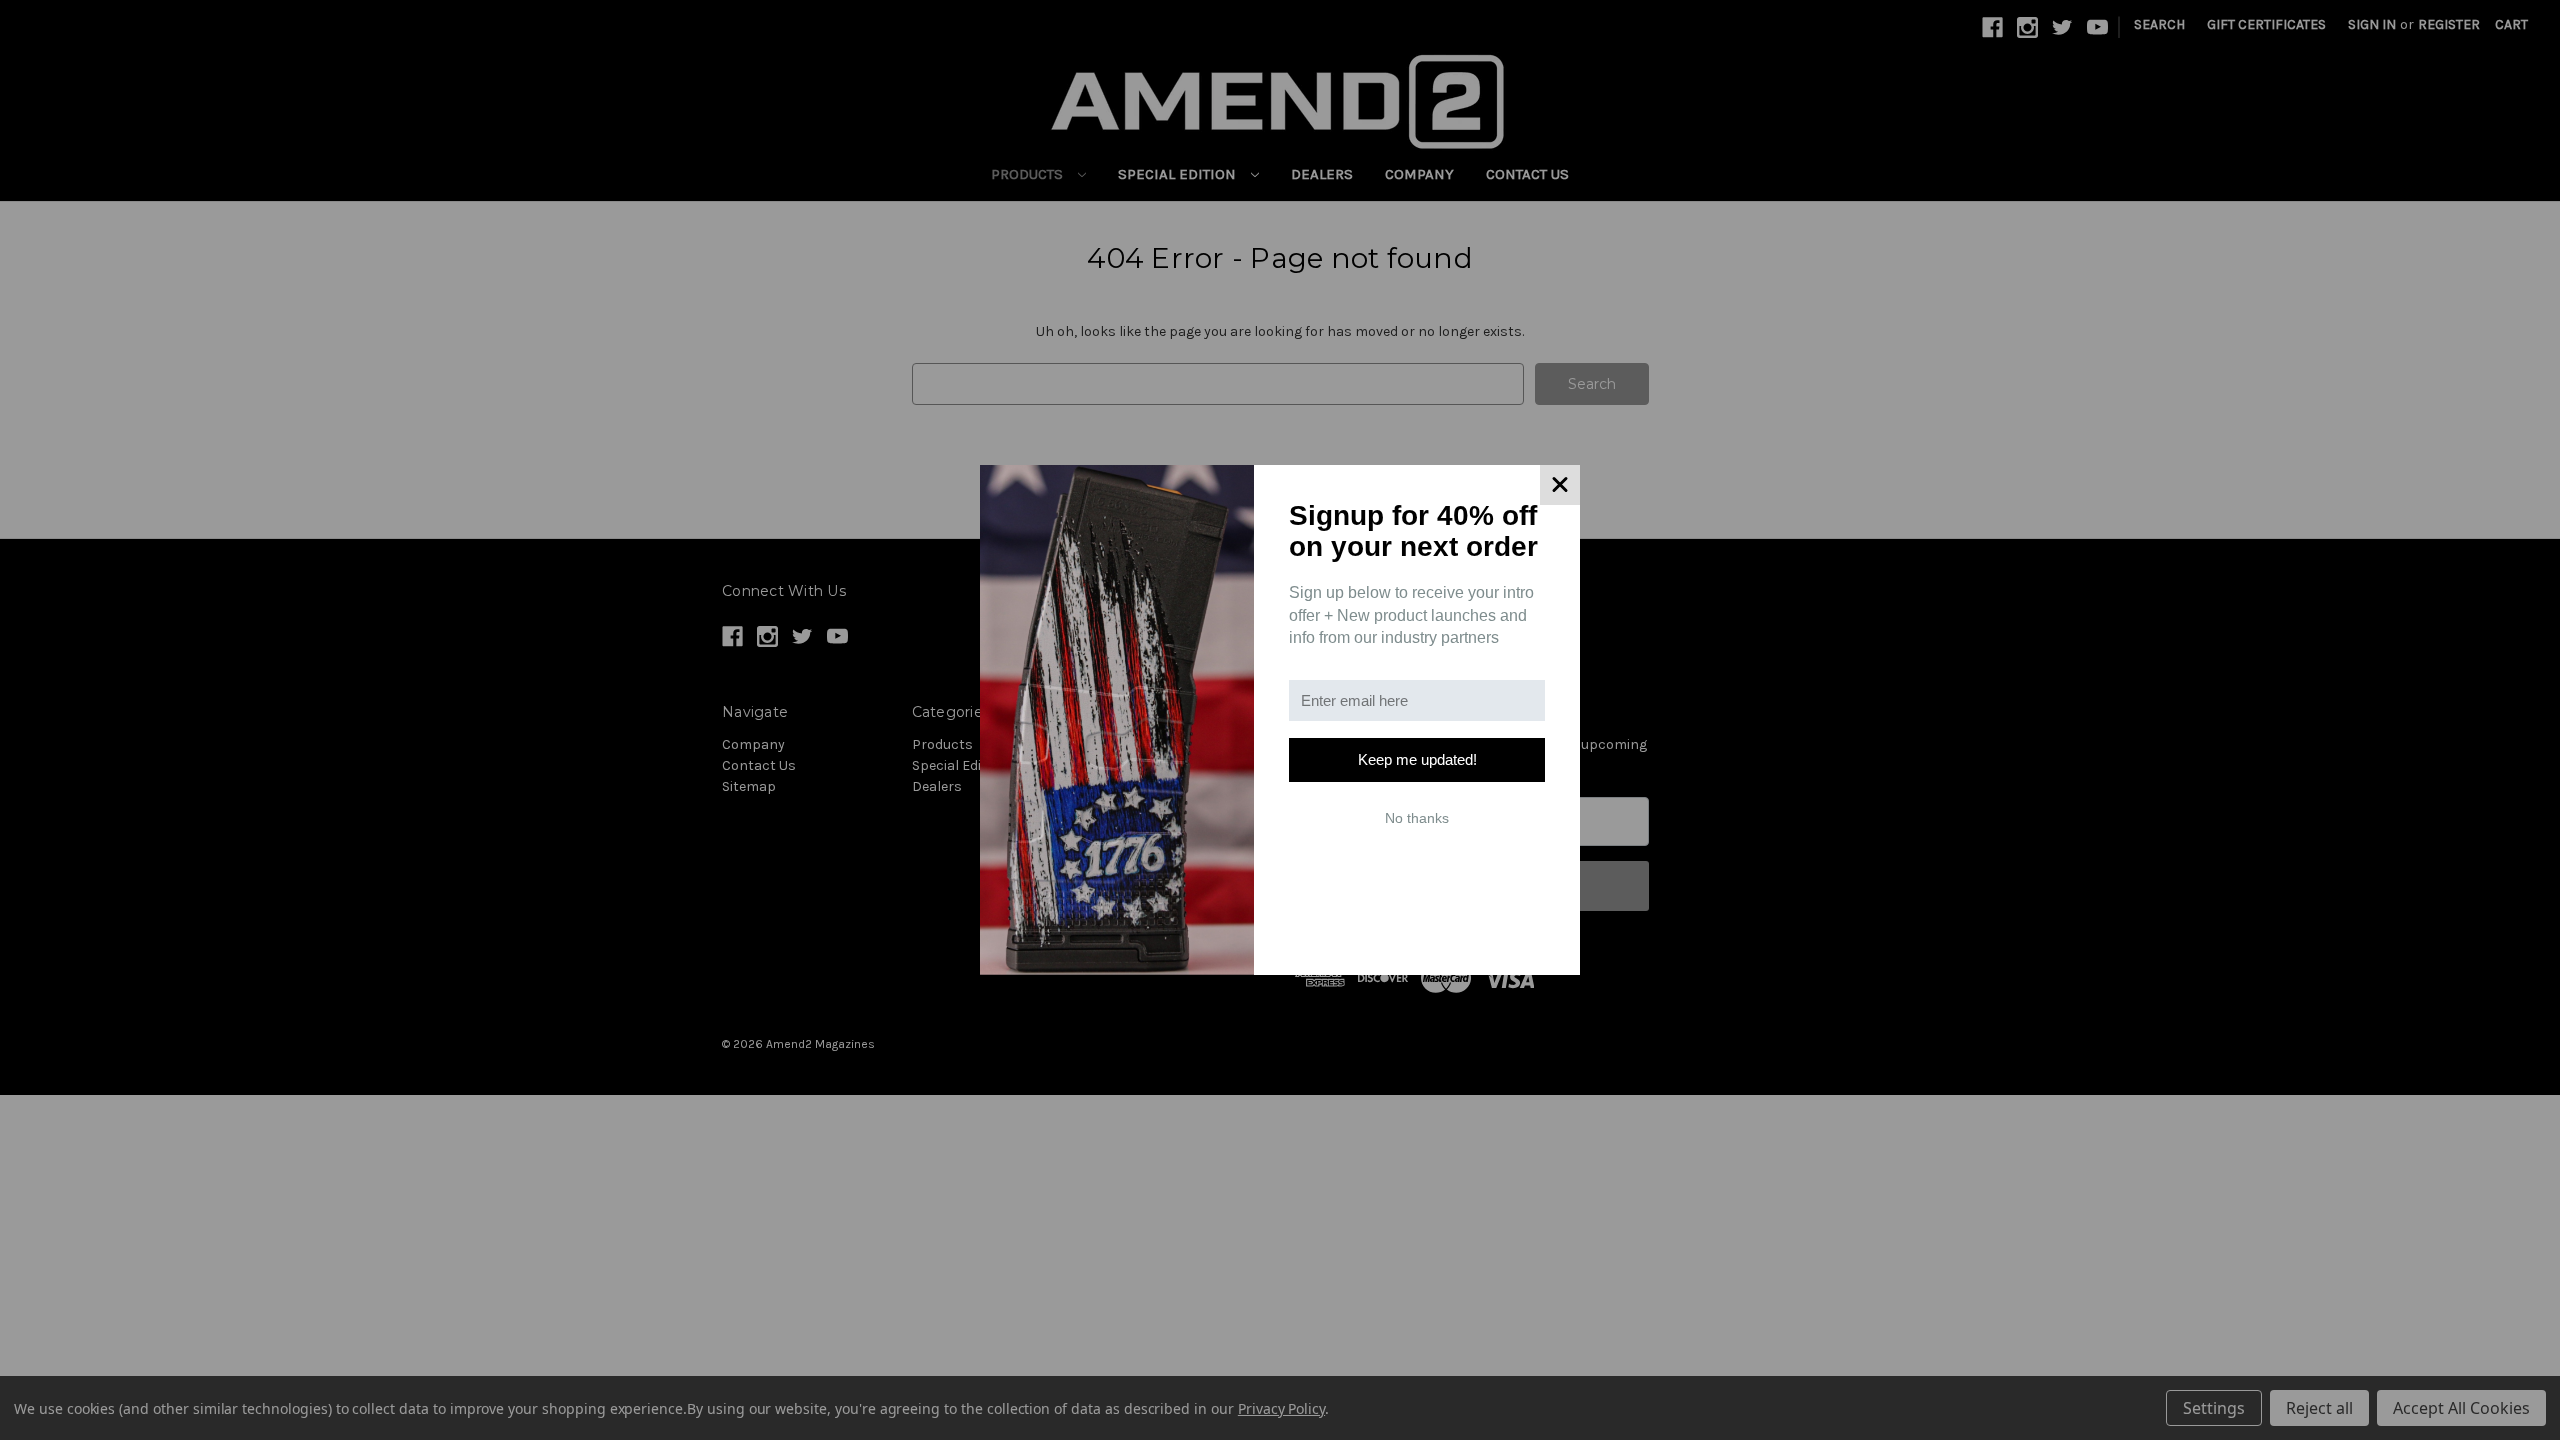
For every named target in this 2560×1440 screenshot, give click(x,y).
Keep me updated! (1417, 759)
